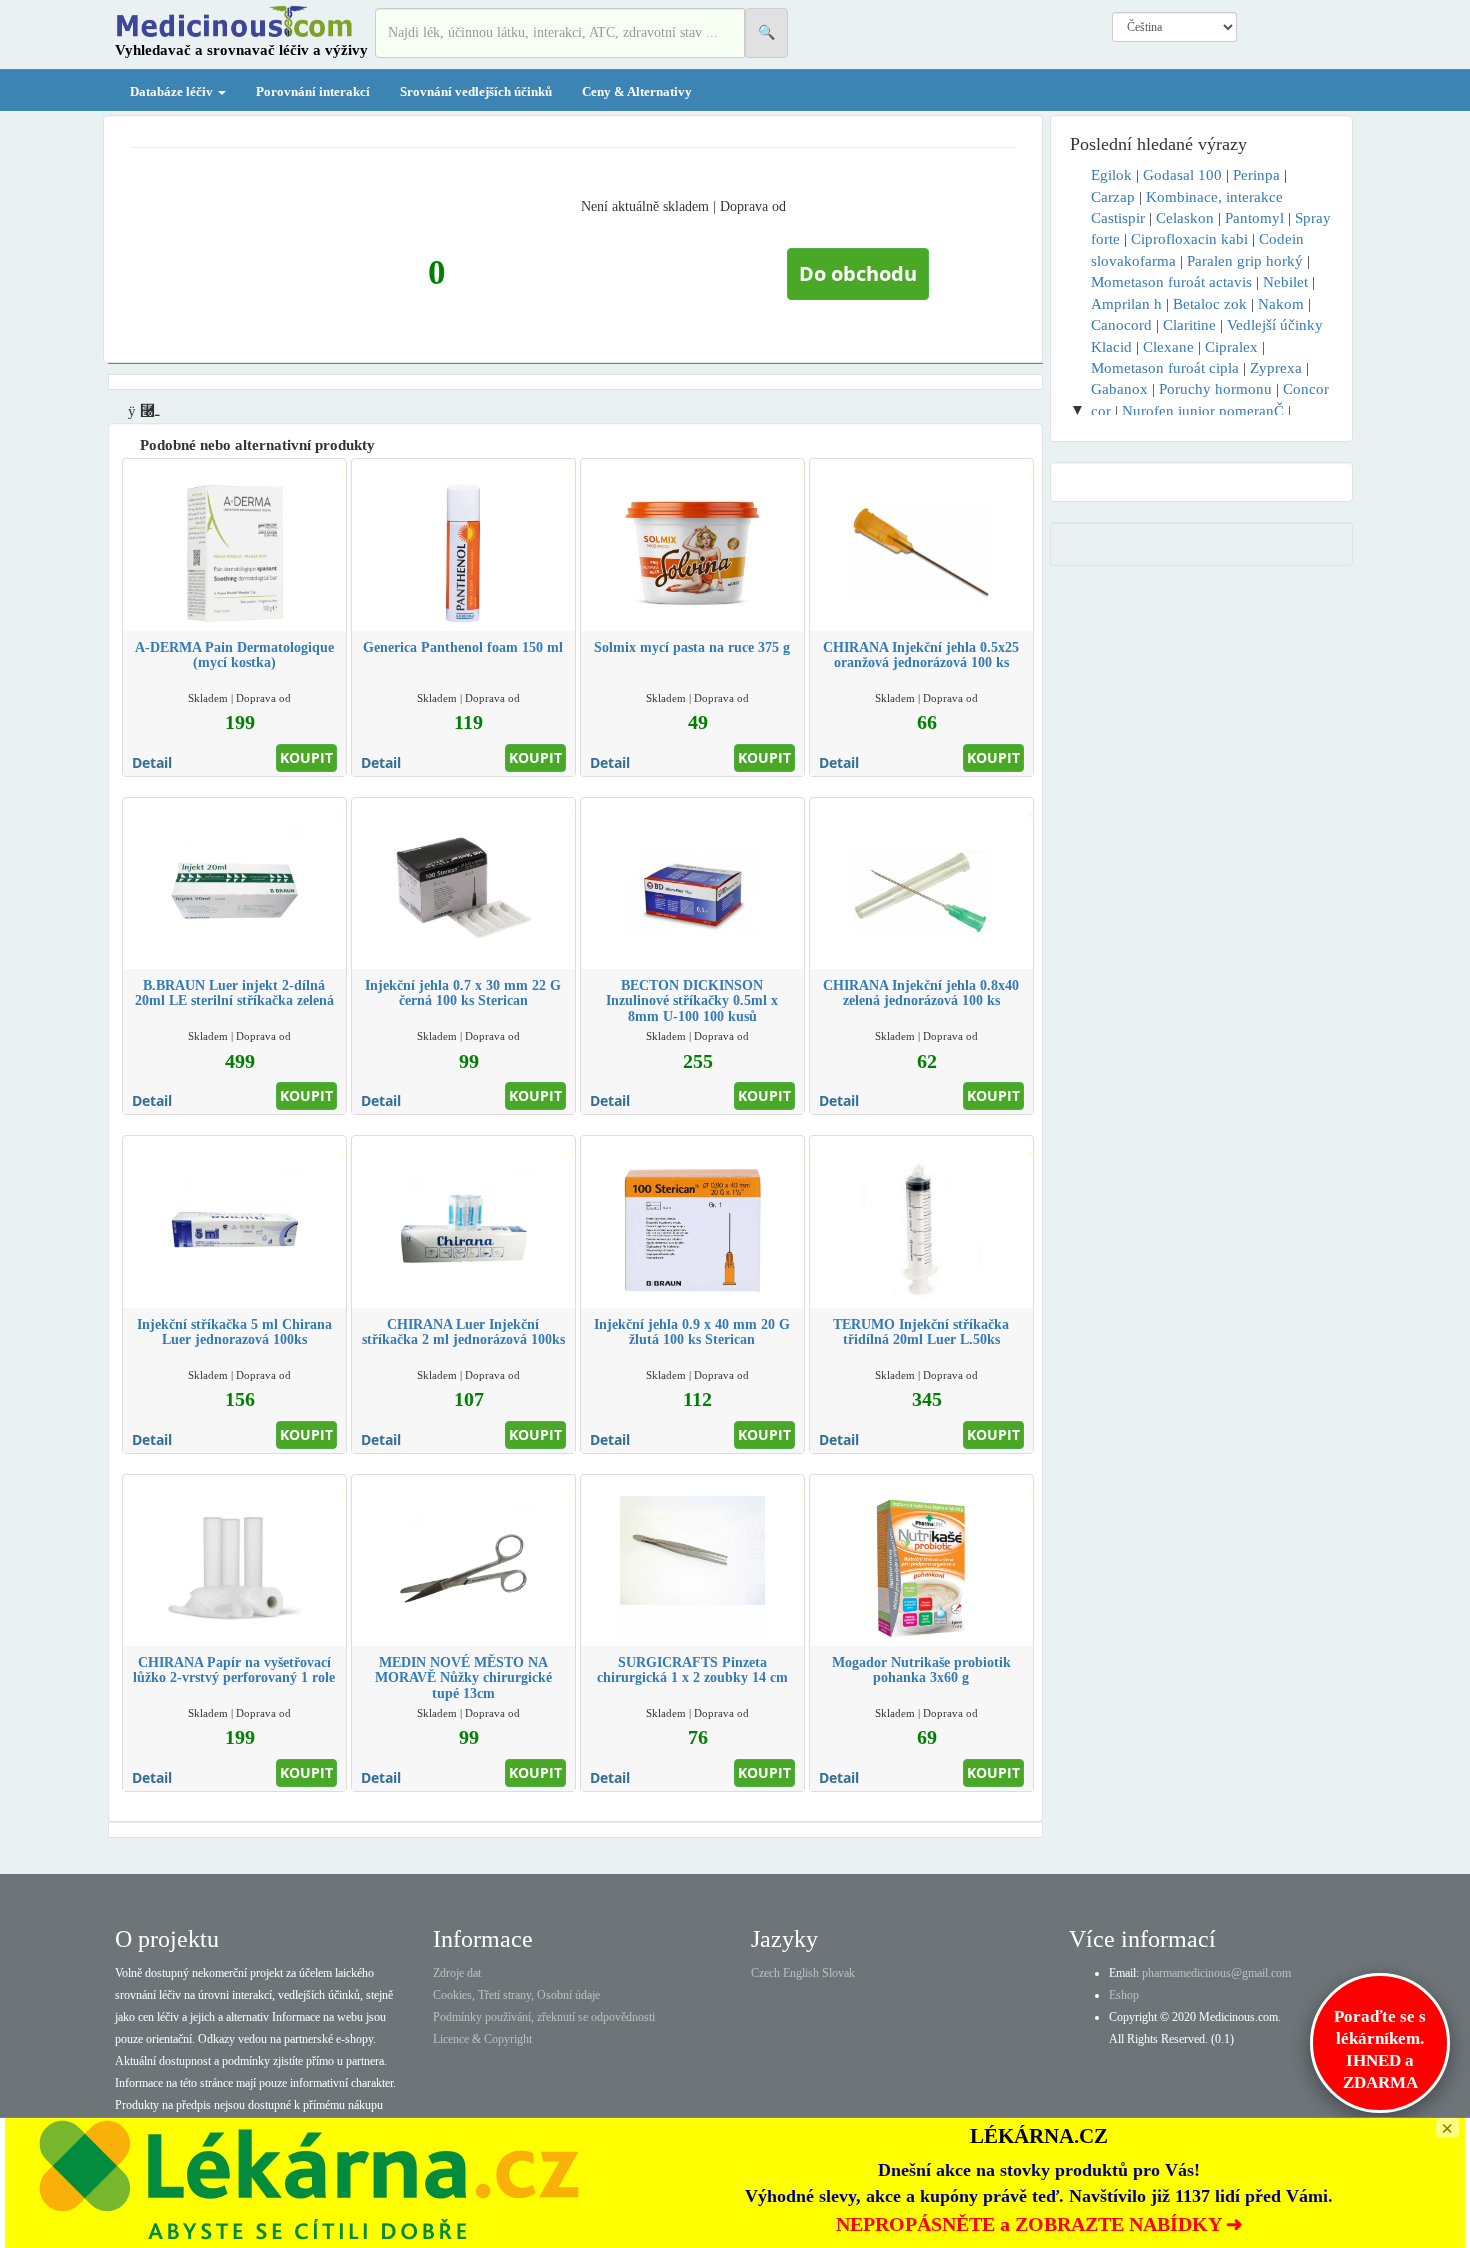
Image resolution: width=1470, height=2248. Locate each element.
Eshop (1124, 1995)
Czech (765, 1973)
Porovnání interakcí (313, 91)
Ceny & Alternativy (637, 91)
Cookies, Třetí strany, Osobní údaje (516, 1995)
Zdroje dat (457, 1973)
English (801, 1973)
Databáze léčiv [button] (173, 91)
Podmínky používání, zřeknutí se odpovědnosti (544, 2017)
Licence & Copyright (482, 2039)
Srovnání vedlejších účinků (476, 91)
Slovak (838, 1973)
